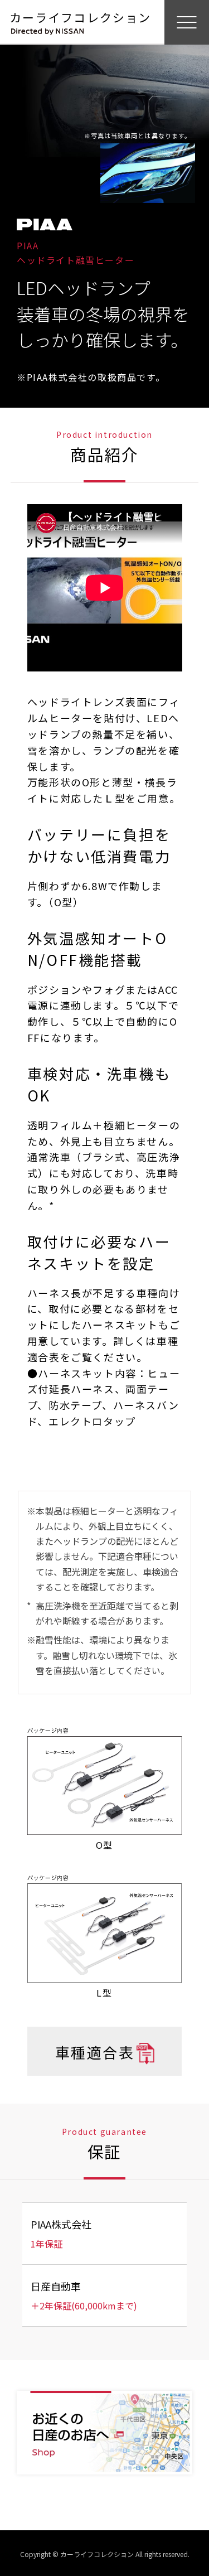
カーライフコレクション (80, 17)
